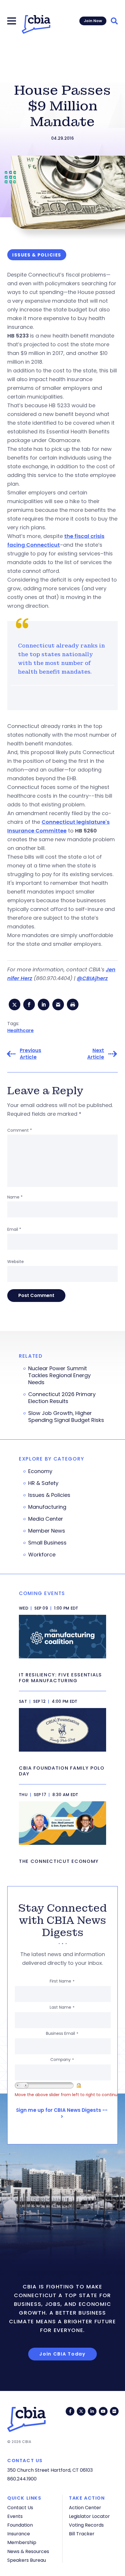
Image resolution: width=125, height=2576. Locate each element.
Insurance (19, 2534)
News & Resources (28, 2551)
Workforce (42, 1555)
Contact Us (20, 2508)
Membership (22, 2542)
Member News (47, 1531)
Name (15, 1197)
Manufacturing (47, 1507)
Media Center (46, 1519)
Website (16, 1262)
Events (15, 2516)
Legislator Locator (89, 2516)
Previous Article (31, 1054)
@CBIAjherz (92, 978)
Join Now (93, 21)
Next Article (96, 1054)
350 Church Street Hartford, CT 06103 (50, 2470)
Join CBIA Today (63, 2354)
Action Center (85, 2508)
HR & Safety (43, 1483)
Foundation (20, 2525)
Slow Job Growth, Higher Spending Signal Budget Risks (66, 1417)
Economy (40, 1471)
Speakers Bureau (27, 2560)
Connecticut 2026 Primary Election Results (62, 1398)
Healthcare (20, 1030)
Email (14, 1229)
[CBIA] (36, 24)
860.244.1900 (22, 2479)
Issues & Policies (49, 1495)
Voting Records (86, 2525)
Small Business (47, 1543)
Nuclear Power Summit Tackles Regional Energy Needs (59, 1375)
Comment (20, 1130)
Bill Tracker (82, 2534)
